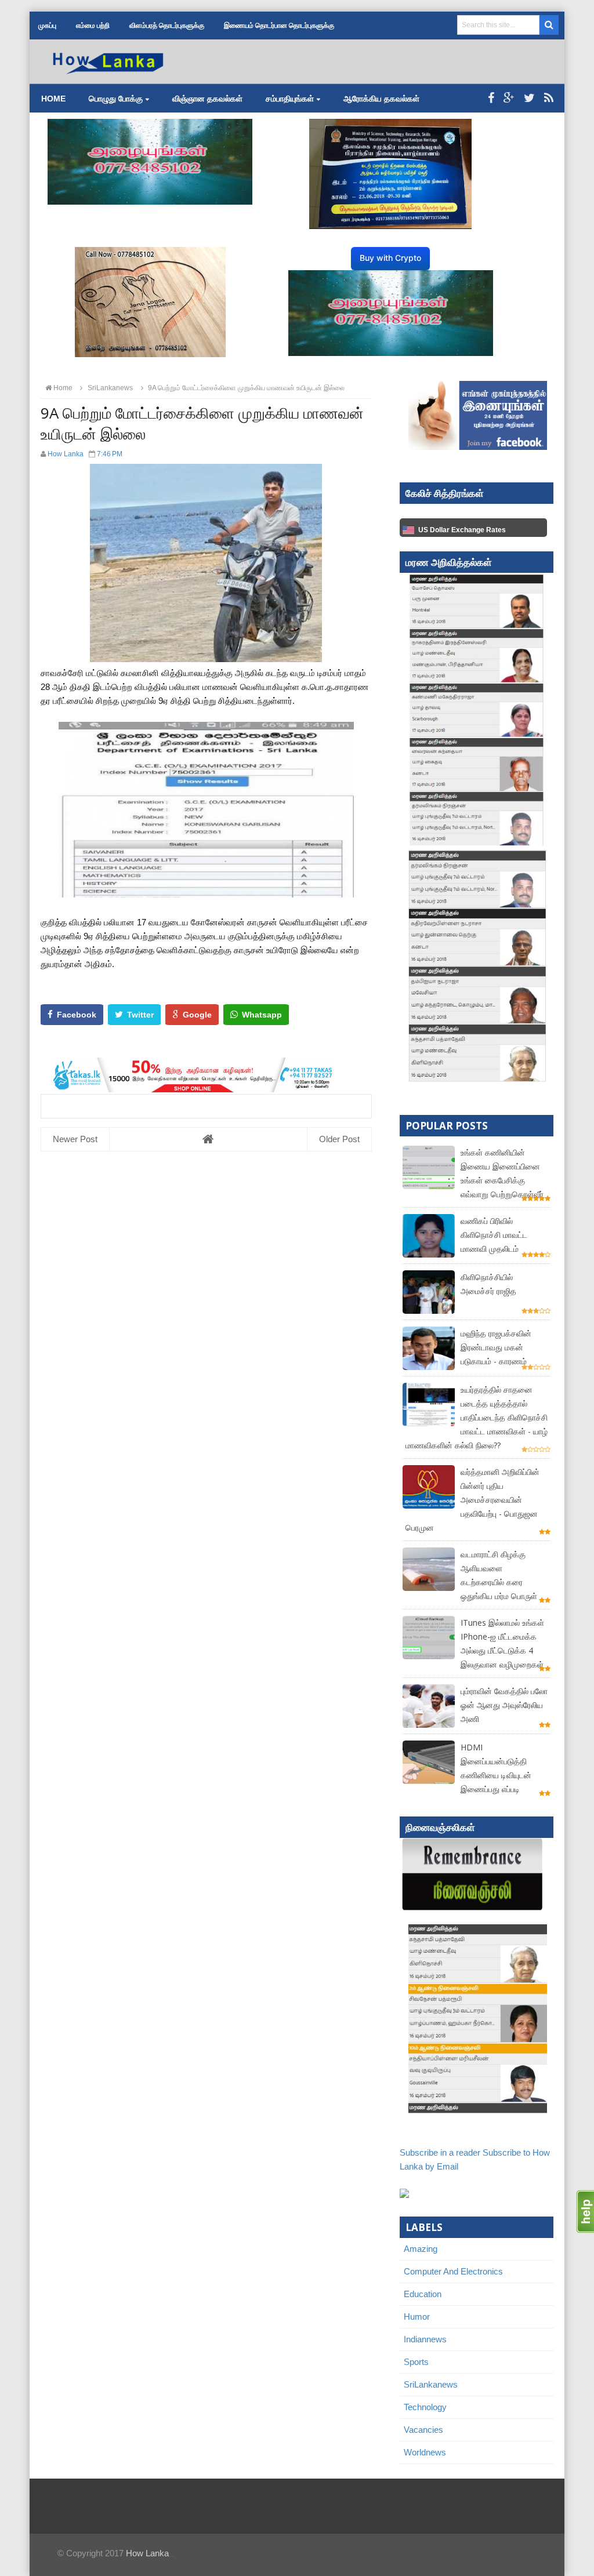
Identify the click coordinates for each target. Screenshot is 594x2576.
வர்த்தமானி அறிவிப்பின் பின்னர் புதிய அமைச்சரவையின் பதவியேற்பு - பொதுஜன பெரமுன (472, 1500)
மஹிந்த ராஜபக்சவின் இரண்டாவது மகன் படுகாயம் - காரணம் (496, 1347)
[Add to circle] (509, 98)
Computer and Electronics (453, 2271)
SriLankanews (431, 2384)
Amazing (421, 2249)
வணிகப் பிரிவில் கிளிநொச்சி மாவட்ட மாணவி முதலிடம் (494, 1235)
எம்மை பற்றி (93, 26)
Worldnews (425, 2452)
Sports (416, 2362)
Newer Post (75, 1139)
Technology (425, 2407)
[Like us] (491, 98)
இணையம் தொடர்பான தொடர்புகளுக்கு (279, 26)
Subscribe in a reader (440, 2152)
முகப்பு (47, 26)
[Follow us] (529, 98)
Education (423, 2294)
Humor (417, 2317)
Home (53, 99)
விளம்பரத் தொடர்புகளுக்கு (167, 26)
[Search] (549, 25)
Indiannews (425, 2339)
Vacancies (423, 2430)
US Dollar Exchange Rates (462, 530)
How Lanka (147, 2553)
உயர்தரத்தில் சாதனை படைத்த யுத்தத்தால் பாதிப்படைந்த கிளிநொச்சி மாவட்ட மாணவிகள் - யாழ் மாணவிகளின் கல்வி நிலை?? (477, 1417)
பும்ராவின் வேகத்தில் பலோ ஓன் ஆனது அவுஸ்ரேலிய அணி (504, 1705)
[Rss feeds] (549, 98)
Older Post (339, 1139)
